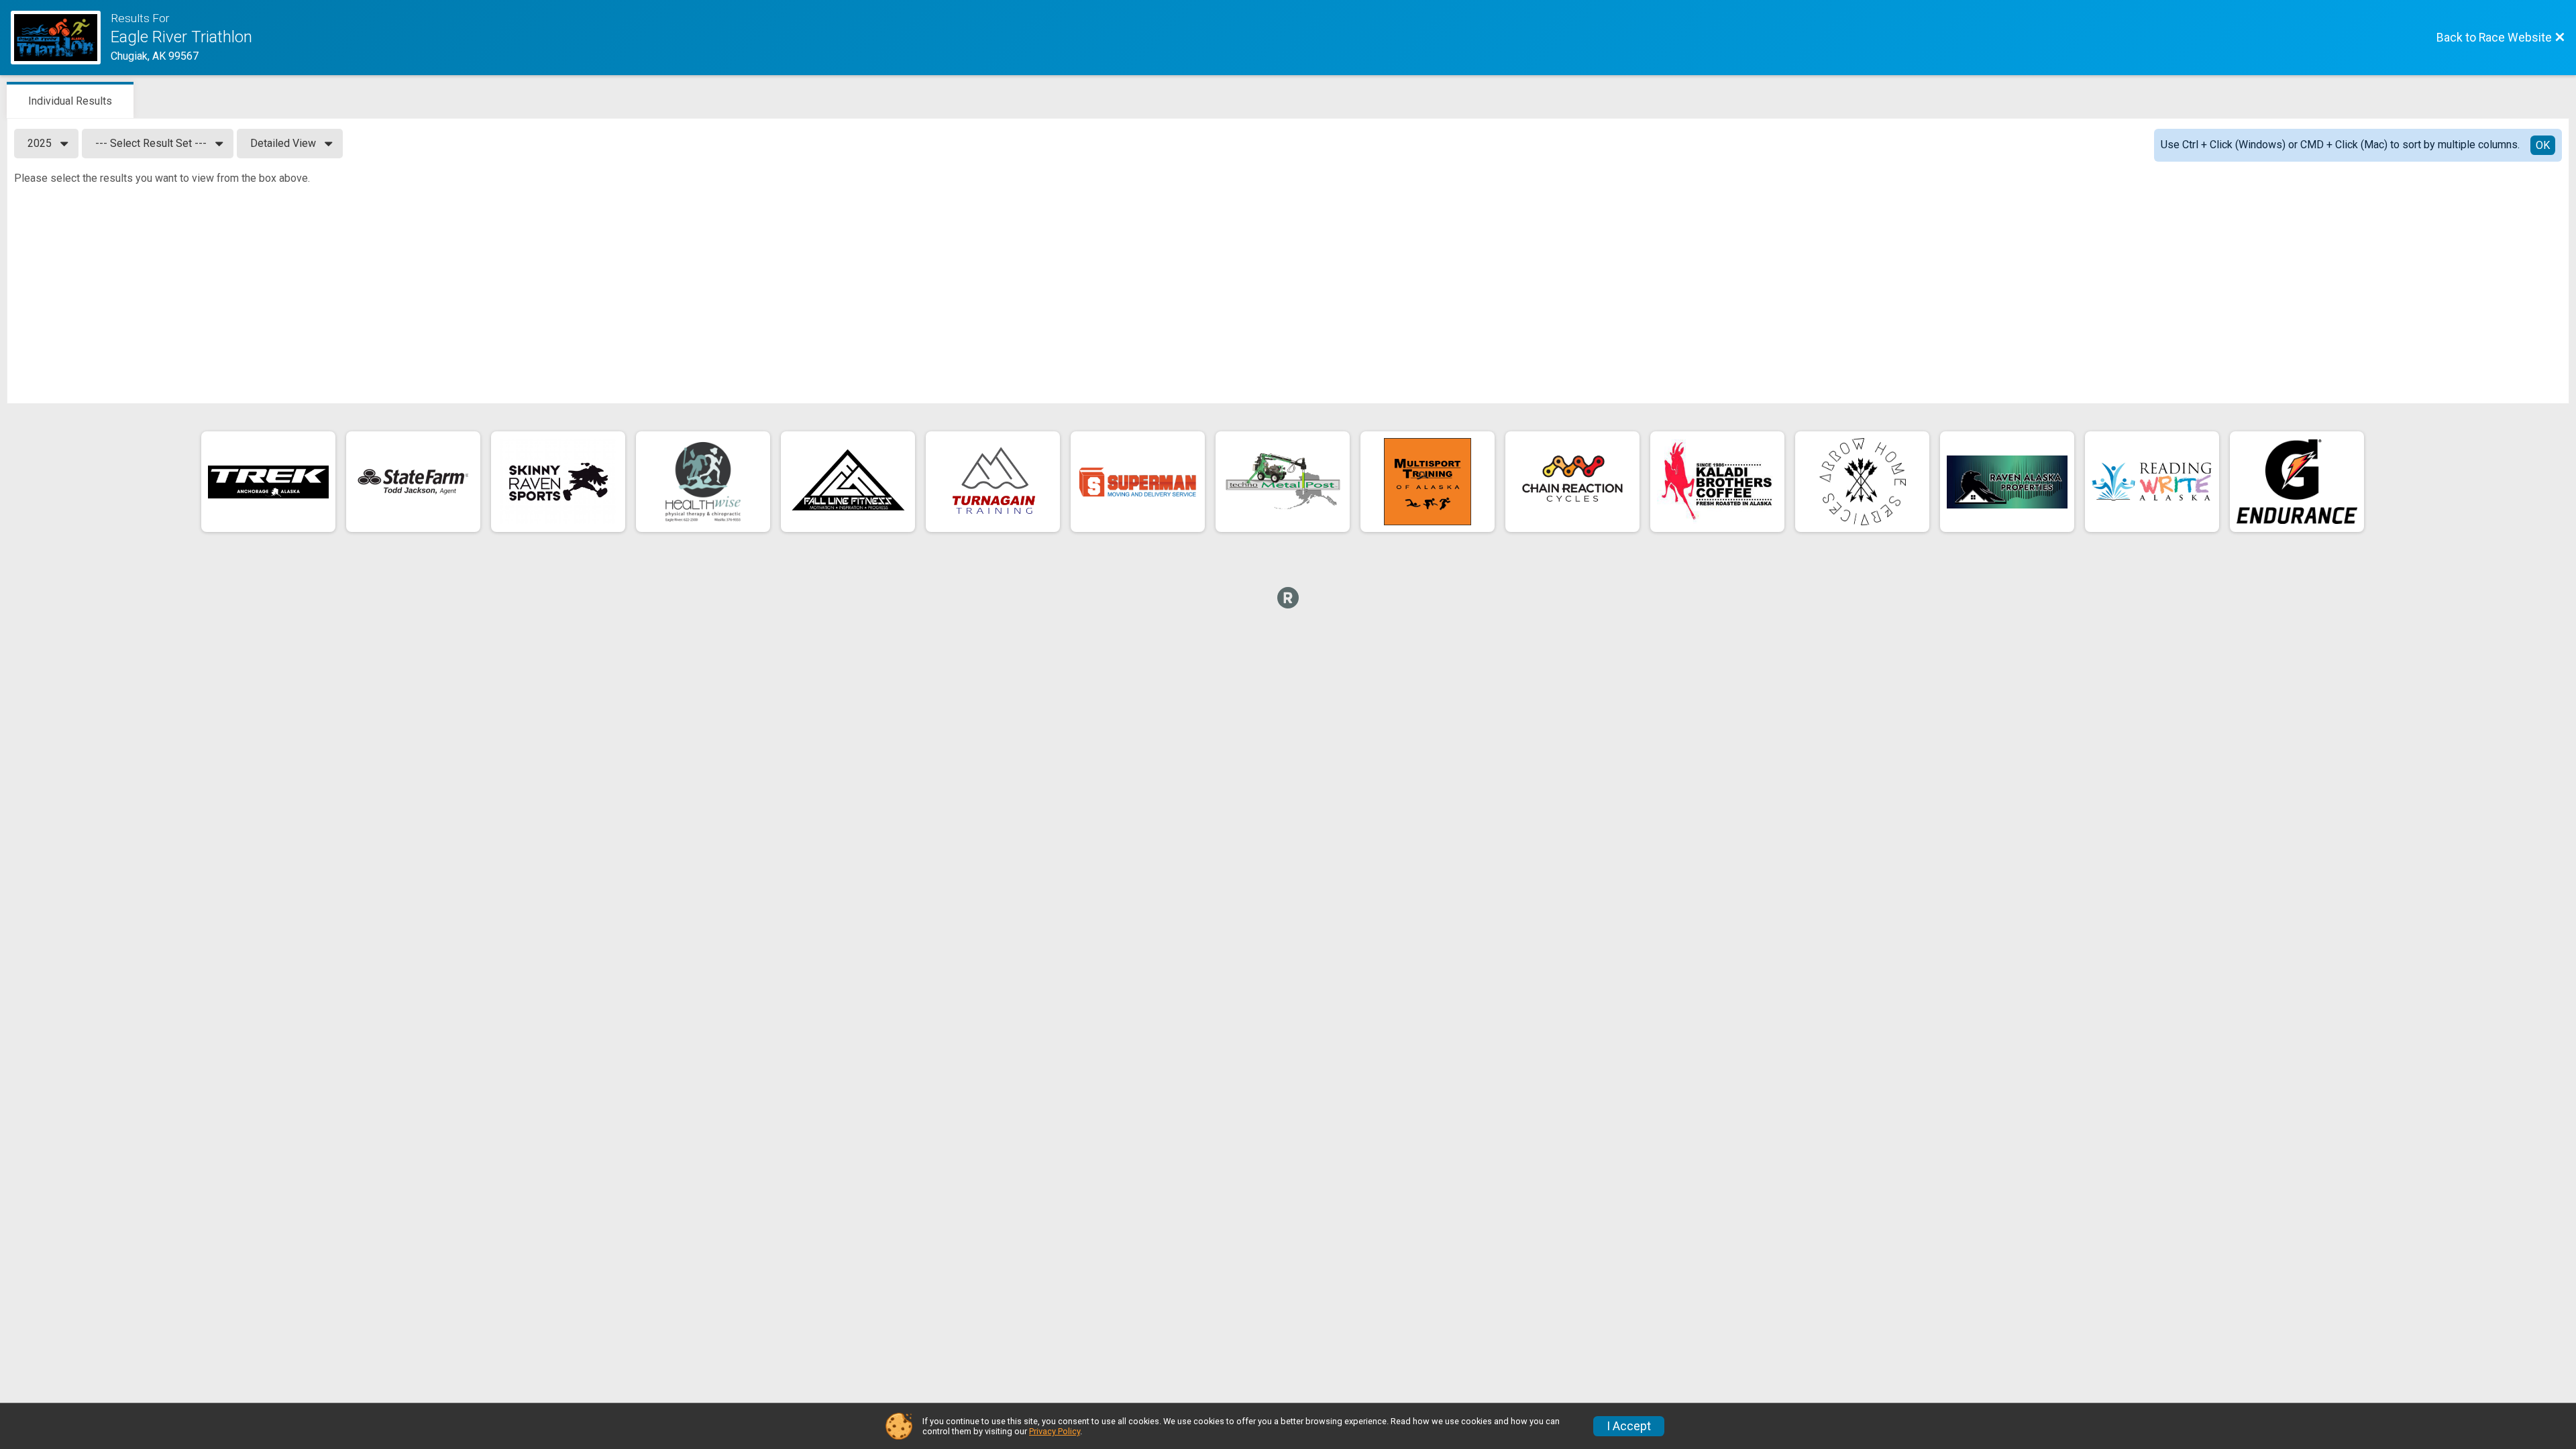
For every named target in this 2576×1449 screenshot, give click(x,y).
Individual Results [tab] (70, 101)
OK (2543, 145)
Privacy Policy (1055, 1431)
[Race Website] (61, 38)
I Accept (1629, 1426)
